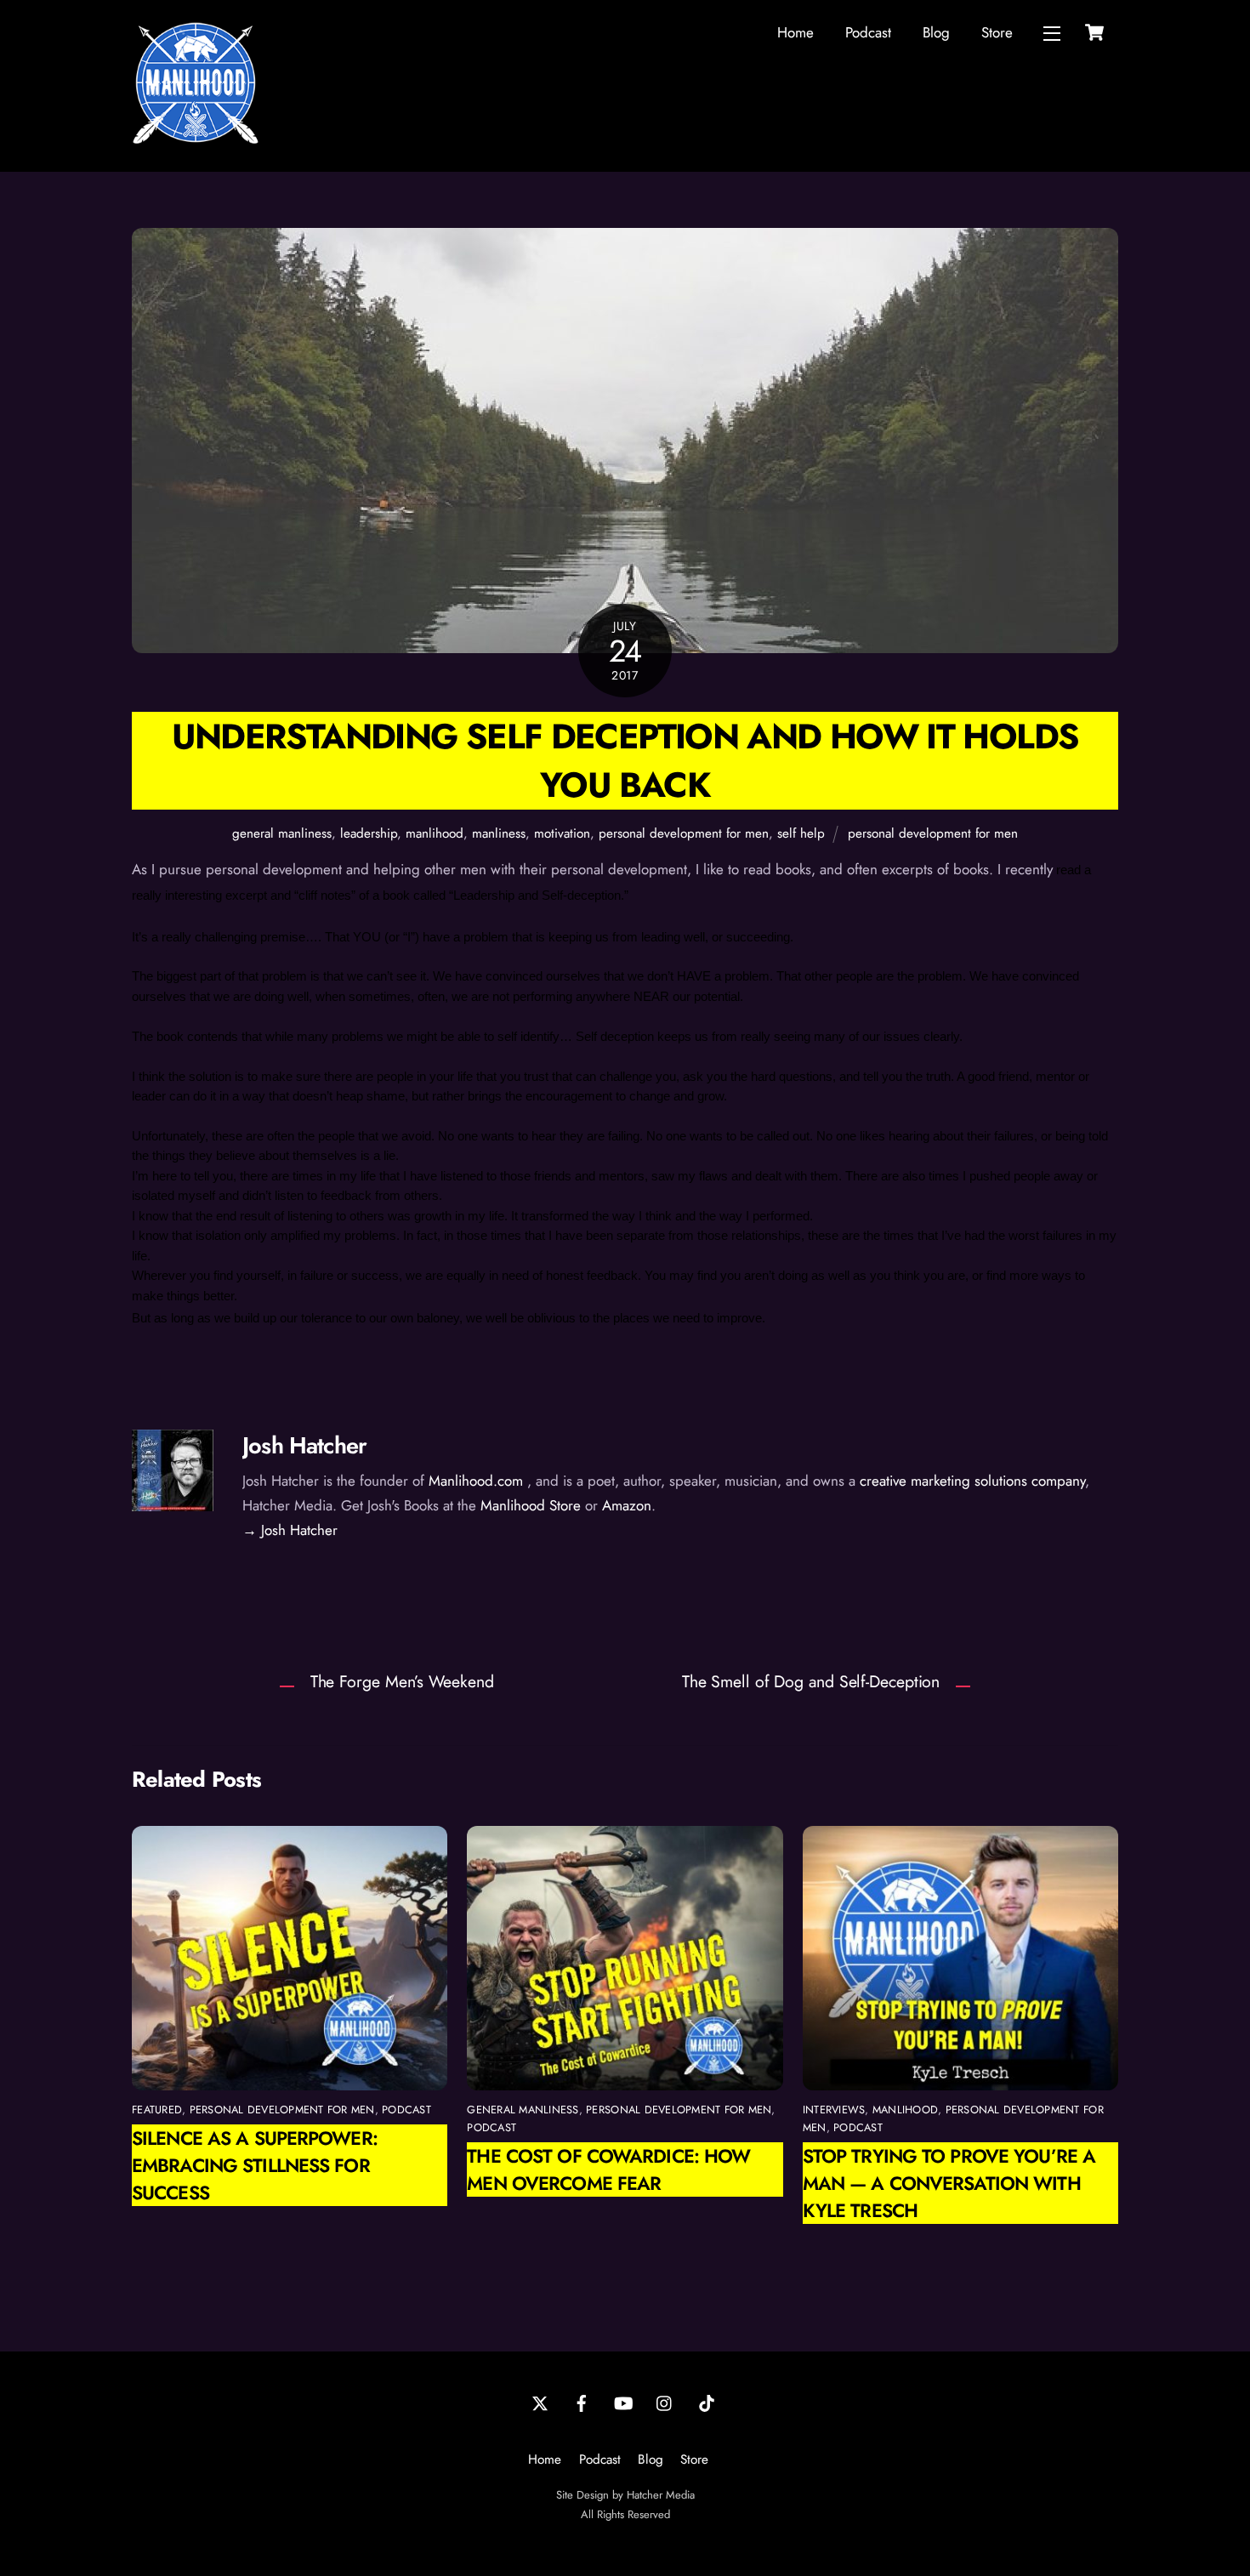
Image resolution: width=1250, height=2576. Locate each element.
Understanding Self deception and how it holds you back (625, 760)
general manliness (282, 833)
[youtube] (623, 2402)
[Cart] (1094, 32)
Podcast (868, 32)
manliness (499, 833)
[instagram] (665, 2402)
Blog (936, 32)
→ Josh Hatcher (290, 1530)
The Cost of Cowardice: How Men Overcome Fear (608, 2169)
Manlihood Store (531, 1505)
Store (997, 32)
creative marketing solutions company (972, 1481)
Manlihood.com (476, 1481)
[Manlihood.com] (196, 139)
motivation (562, 833)
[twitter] (540, 2402)
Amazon (627, 1505)
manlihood (435, 833)
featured (157, 2110)
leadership (369, 833)
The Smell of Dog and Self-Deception (811, 1681)
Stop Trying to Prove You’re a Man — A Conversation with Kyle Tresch (949, 2183)
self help (801, 833)
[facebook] (582, 2402)
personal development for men (684, 833)
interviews (834, 2110)
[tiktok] (707, 2402)
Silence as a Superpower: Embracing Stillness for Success (255, 2165)
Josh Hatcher (304, 1445)
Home (795, 32)
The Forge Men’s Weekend (402, 1681)
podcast (406, 2110)
